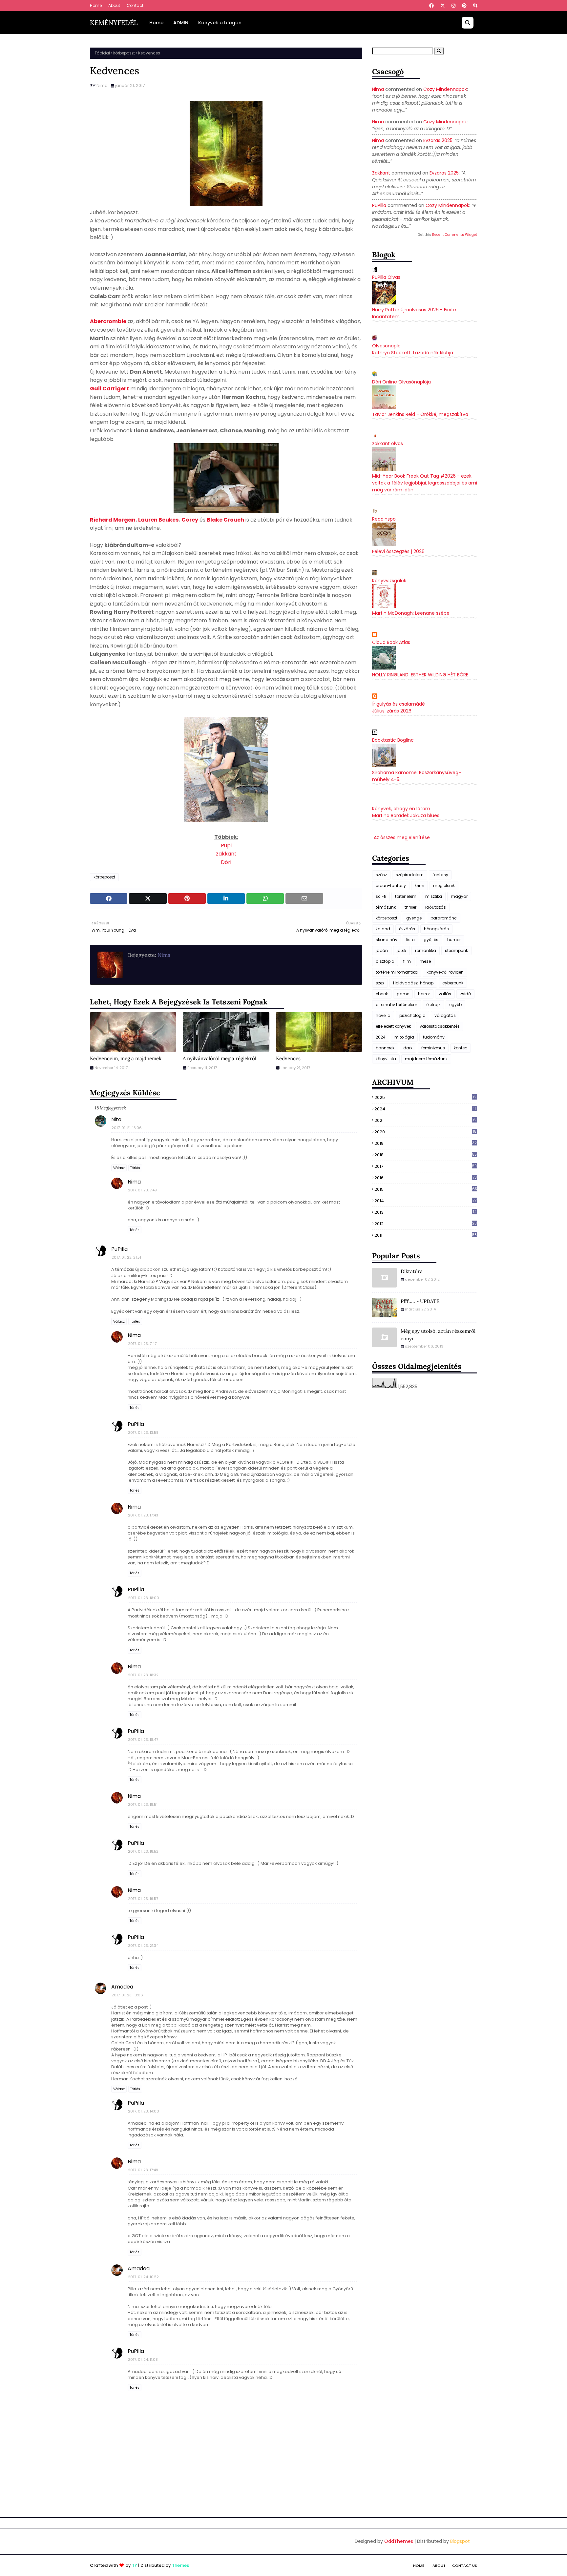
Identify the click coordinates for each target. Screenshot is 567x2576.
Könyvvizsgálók (389, 581)
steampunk (456, 950)
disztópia (385, 961)
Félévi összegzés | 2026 (398, 551)
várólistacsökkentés (440, 1026)
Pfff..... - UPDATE (420, 1301)
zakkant (226, 854)
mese (425, 961)
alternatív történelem (397, 1005)
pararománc (444, 918)
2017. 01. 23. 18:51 (143, 1804)
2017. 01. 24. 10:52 (143, 2277)
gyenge (414, 918)
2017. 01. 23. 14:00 (144, 2111)
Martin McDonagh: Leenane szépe (411, 613)
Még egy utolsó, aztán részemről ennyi (438, 1335)
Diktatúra (412, 1271)
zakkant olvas (388, 443)
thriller (410, 907)
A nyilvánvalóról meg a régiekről (220, 1058)
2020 (425, 1132)
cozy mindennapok (445, 89)
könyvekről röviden (445, 972)
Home (96, 5)
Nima (102, 85)
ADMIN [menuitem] (181, 23)
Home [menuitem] (156, 23)
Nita (116, 1119)
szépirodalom (410, 875)
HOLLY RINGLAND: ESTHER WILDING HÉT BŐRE (420, 675)
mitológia (404, 1037)
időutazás (436, 907)
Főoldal (102, 53)
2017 (426, 1166)
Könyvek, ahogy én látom (401, 809)
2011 (426, 1235)
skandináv (387, 940)
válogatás (445, 1015)
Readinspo (384, 519)
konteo (461, 1048)
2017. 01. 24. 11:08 (143, 2360)
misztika (434, 896)
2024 (381, 1037)
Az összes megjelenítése (402, 837)
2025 (425, 1097)
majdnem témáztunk (426, 1059)
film (407, 961)
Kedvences (288, 1058)
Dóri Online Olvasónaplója (401, 382)
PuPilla (119, 1249)
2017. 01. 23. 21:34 (143, 1946)
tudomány (434, 1037)
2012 (426, 1224)
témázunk (386, 907)
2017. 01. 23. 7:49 (142, 1190)
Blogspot (460, 2541)
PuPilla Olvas (386, 277)
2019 (426, 1143)
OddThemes (399, 2541)
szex (380, 983)
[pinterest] (464, 6)
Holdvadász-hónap (413, 983)
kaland (383, 929)
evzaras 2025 (438, 140)
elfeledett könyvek (393, 1026)
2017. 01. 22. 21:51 (126, 1257)
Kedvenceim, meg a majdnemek (126, 1058)
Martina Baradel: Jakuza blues (406, 815)
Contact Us (465, 2566)
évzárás (407, 929)
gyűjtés (431, 940)
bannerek (385, 1048)
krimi (420, 886)
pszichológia (412, 1015)
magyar (459, 896)
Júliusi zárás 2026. (392, 711)
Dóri (226, 862)
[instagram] (453, 6)
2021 (425, 1120)
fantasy (440, 875)
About (114, 5)
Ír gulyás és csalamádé (399, 704)
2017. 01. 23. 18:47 (143, 1740)
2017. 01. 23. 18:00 (144, 1598)
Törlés (135, 1168)
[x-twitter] (443, 6)
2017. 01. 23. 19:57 (143, 1899)
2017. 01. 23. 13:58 (143, 1432)
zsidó (465, 994)
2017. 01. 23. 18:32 (143, 1675)
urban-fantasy (391, 886)
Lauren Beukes (158, 520)
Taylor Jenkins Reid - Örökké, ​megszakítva (420, 414)
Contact (135, 5)
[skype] (474, 6)
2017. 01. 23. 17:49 (143, 2170)
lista (410, 940)
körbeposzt (124, 53)
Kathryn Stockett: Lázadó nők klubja (413, 353)
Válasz (119, 1168)
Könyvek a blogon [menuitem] (220, 23)
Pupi (226, 845)
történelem (406, 896)
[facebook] (431, 6)
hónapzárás (436, 929)
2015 (426, 1189)
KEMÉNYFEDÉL (114, 22)
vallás (445, 994)
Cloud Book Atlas (391, 642)
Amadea (122, 1987)
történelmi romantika (397, 972)
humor (454, 940)
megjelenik (444, 886)
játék (401, 950)
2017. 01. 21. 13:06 (127, 1128)
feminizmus (433, 1048)
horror (424, 994)
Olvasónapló (386, 346)
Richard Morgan (113, 520)
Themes (180, 2565)
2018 (426, 1155)
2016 (426, 1178)
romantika (426, 950)
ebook (382, 994)
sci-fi (381, 896)
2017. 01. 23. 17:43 (143, 1515)
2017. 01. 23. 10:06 (127, 1995)
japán (382, 950)
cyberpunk (453, 983)
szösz (381, 875)
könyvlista (386, 1059)
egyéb (455, 1005)
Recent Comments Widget (455, 235)
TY (135, 2565)
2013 (425, 1212)
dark (408, 1048)
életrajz (433, 1005)
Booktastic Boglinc (393, 740)
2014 (425, 1201)
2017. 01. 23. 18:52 (143, 1851)
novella (383, 1015)
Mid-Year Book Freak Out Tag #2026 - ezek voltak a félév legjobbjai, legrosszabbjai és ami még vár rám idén (425, 483)
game (403, 994)
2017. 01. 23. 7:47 (142, 1344)
